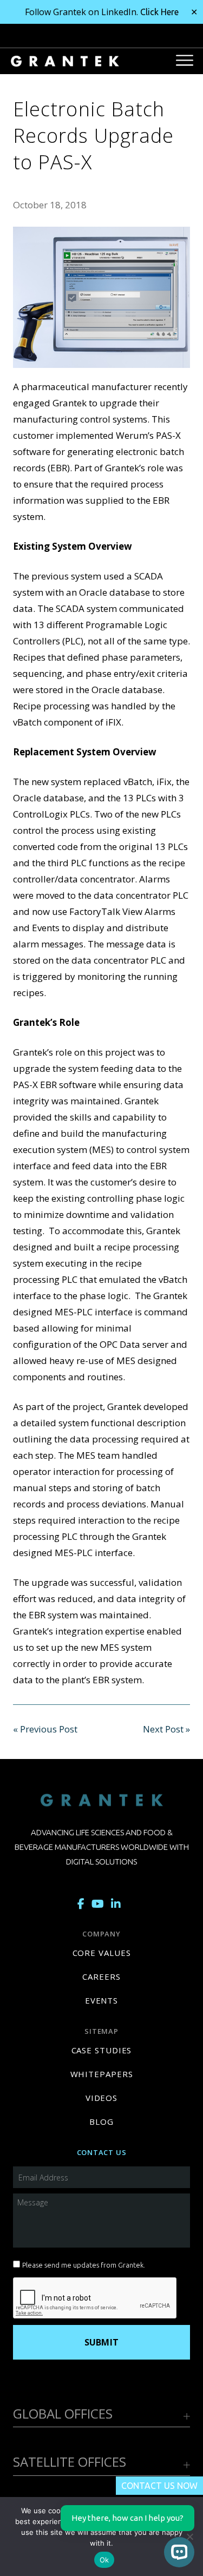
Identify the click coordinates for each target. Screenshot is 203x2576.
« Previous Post (45, 1729)
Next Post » (166, 1729)
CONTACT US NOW (159, 2486)
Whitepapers (102, 2074)
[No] (189, 2537)
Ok (104, 2560)
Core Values (102, 1953)
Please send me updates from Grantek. (84, 2265)
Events (101, 2000)
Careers (101, 1977)
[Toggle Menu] (185, 60)
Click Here (159, 12)
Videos (101, 2098)
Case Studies (102, 2050)
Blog (101, 2122)
